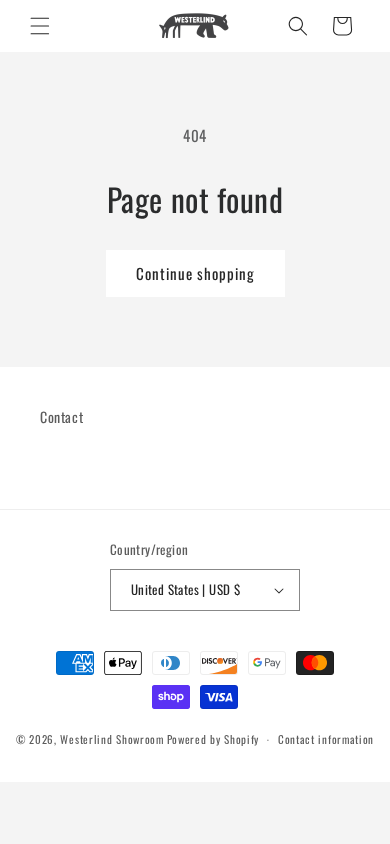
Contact (61, 416)
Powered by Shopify (213, 739)
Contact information (326, 739)
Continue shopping (195, 273)
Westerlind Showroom (111, 739)
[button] (40, 26)
